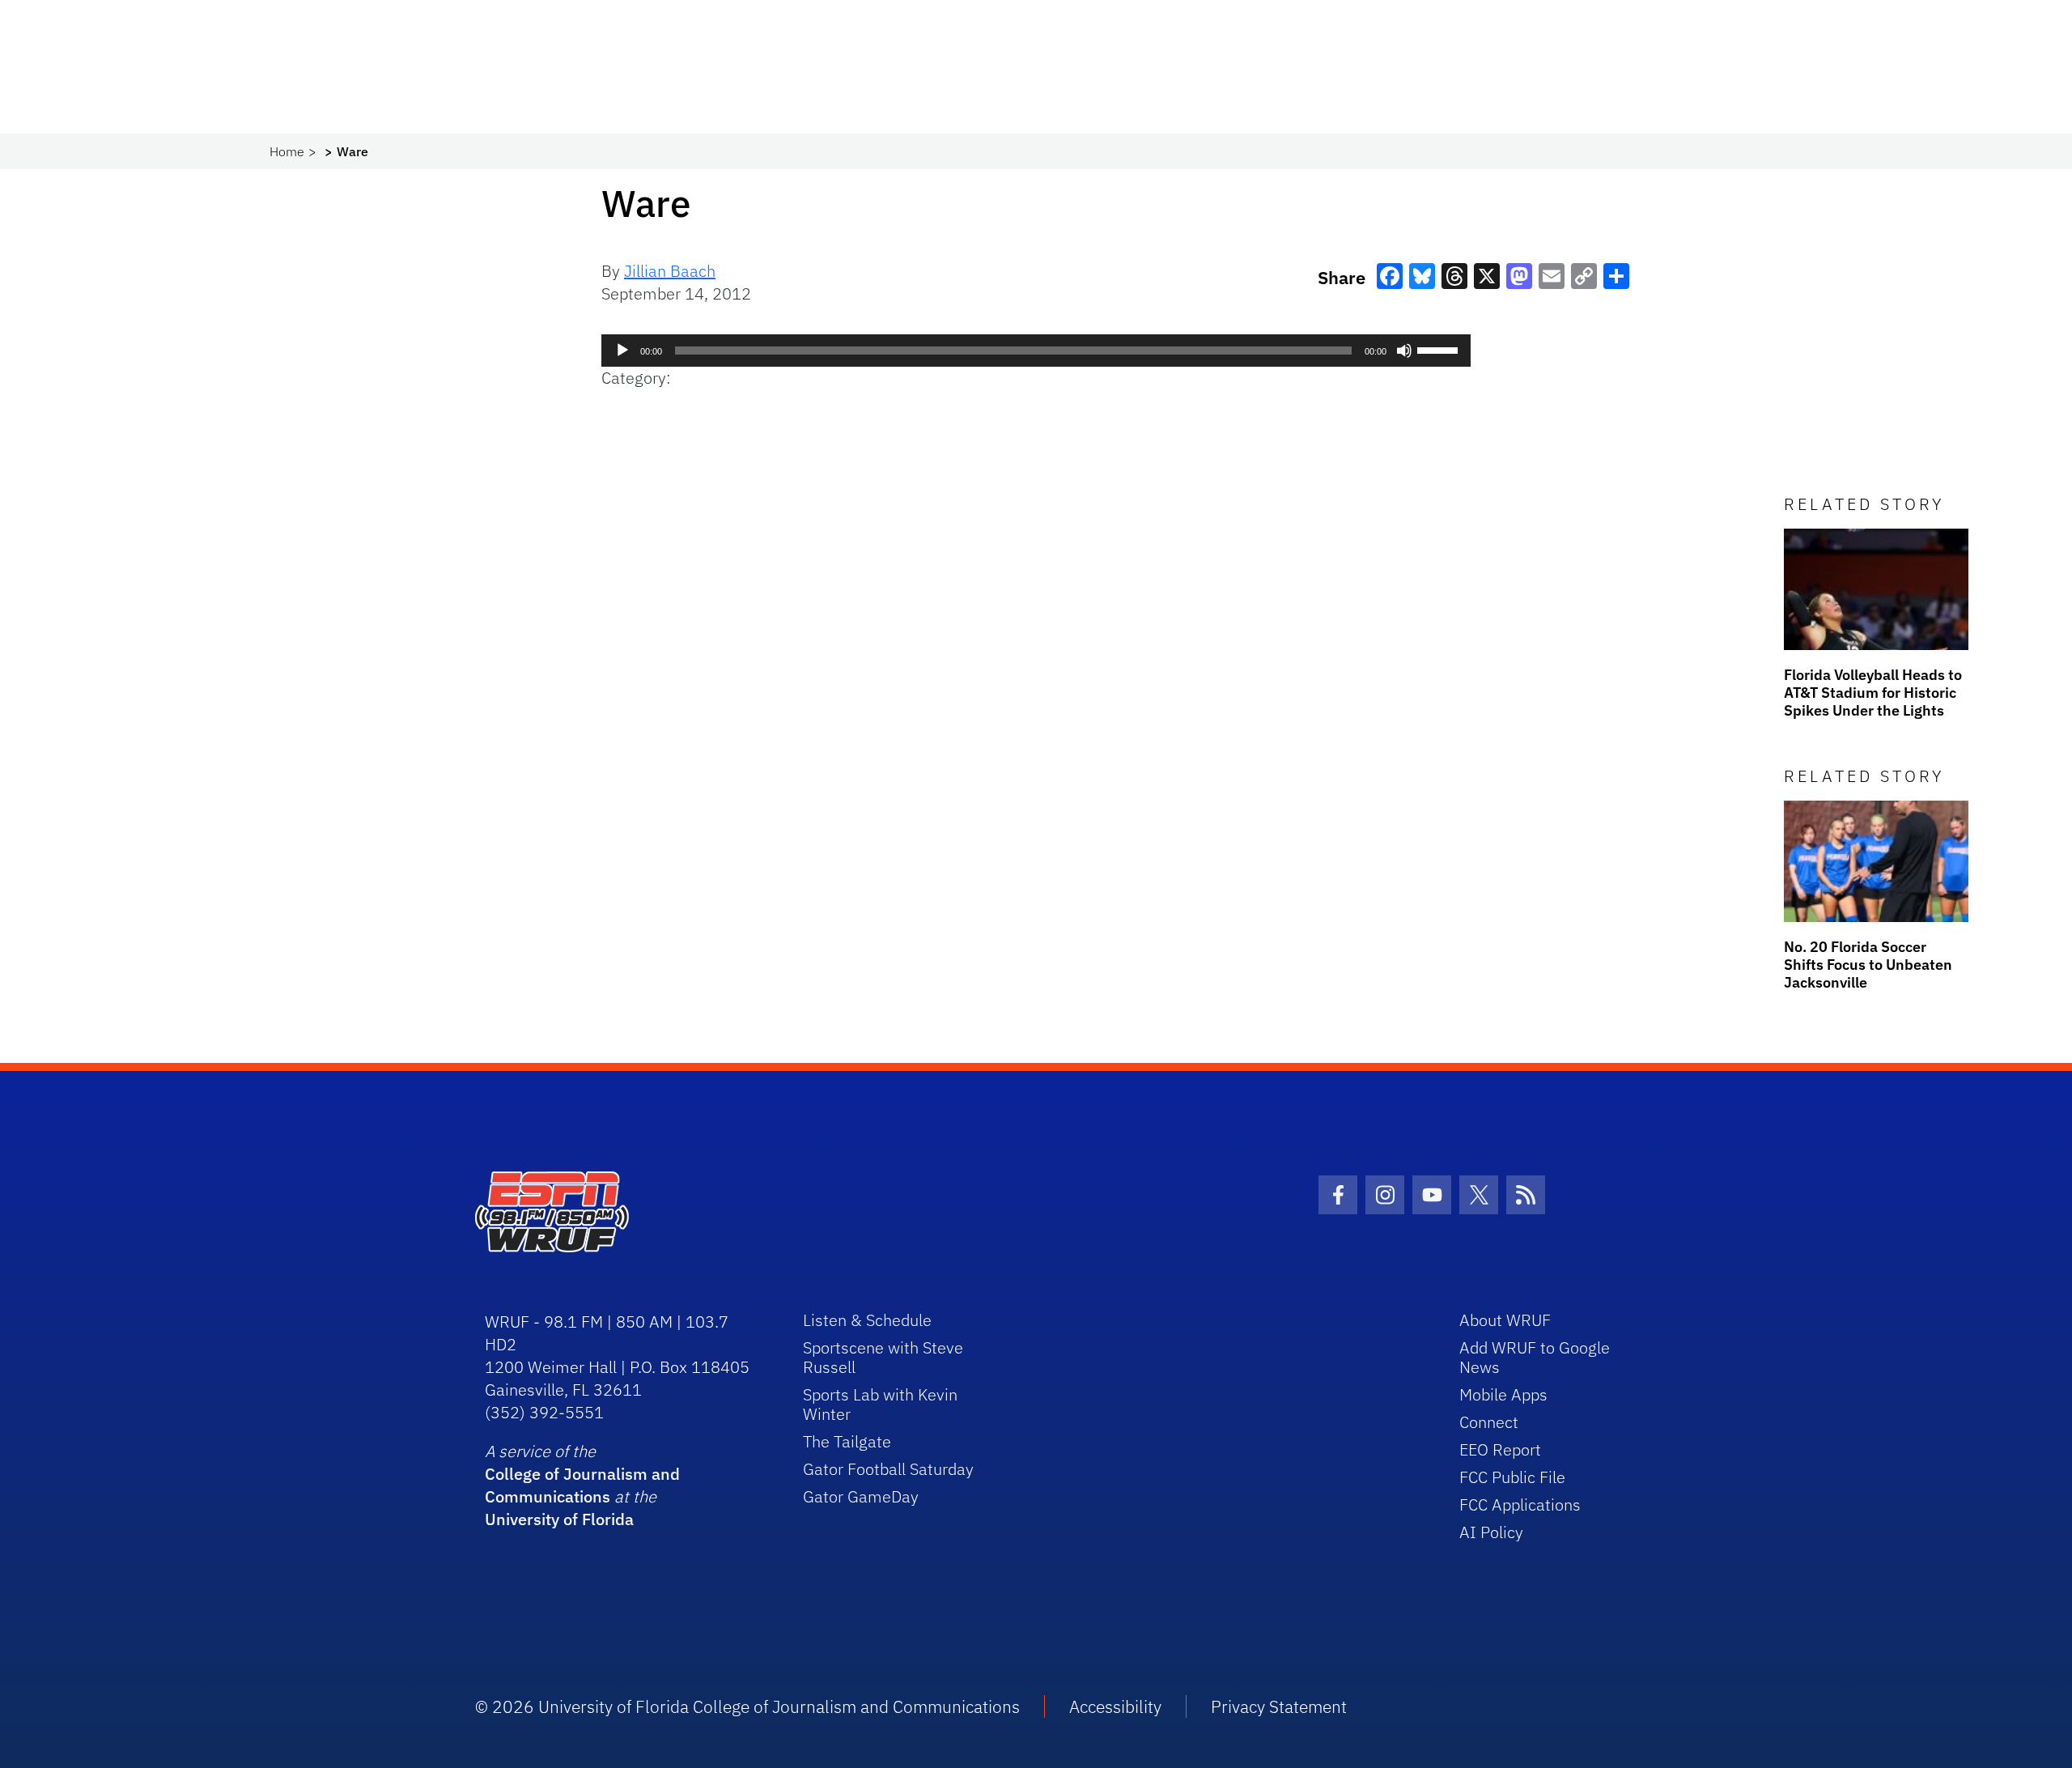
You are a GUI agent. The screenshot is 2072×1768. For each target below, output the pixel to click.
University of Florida (559, 1519)
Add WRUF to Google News (1535, 1357)
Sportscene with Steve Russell (883, 1357)
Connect (1489, 1422)
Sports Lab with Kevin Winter (880, 1404)
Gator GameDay (861, 1496)
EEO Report (1500, 1449)
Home (287, 151)
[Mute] (1404, 351)
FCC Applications (1520, 1504)
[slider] (1440, 349)
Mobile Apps (1503, 1394)
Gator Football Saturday (888, 1469)
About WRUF (1505, 1320)
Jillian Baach (670, 271)
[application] (1036, 351)
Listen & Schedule (867, 1320)
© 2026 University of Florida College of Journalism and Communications (747, 1706)
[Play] (622, 351)
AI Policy (1491, 1532)
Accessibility (1115, 1706)
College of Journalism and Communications (582, 1485)
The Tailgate (847, 1441)
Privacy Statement (1279, 1706)
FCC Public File (1512, 1477)
